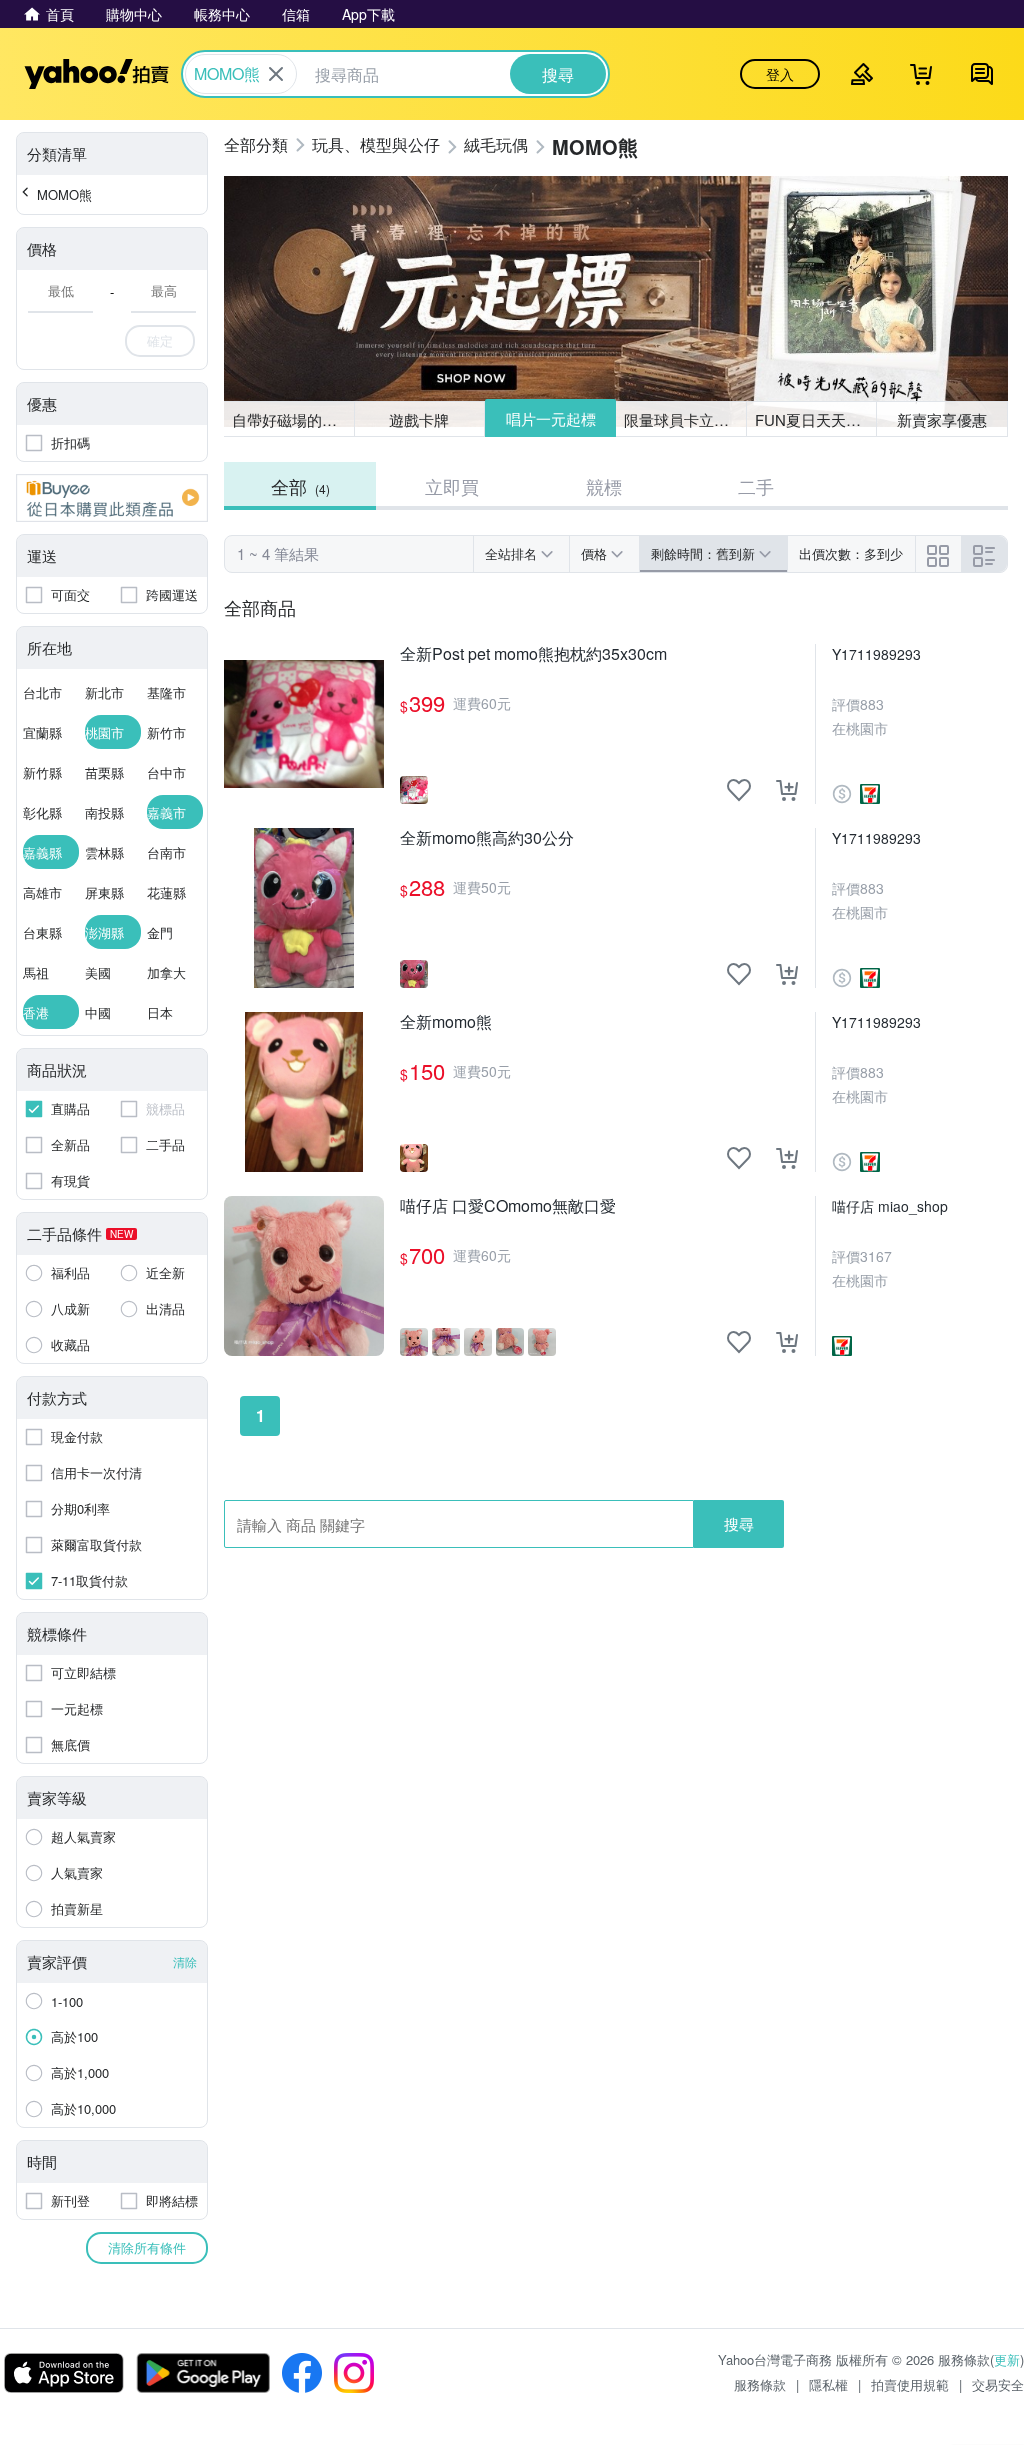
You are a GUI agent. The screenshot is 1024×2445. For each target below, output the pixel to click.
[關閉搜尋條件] (276, 74)
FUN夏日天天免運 (815, 419)
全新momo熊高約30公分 (487, 838)
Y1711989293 (876, 654)
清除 (185, 1961)
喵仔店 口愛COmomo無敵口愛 (508, 1206)
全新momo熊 (446, 1022)
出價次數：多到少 (851, 553)
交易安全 (998, 2384)
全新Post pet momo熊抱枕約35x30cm (533, 654)
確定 (160, 340)
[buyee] (112, 498)
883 (872, 704)
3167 (876, 1256)
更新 (1007, 2359)
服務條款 (760, 2384)
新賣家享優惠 (942, 419)
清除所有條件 (147, 2247)
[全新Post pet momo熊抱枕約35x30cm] (304, 724)
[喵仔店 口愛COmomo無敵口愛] (304, 1276)
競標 (604, 486)
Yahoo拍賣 (96, 74)
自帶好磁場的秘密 (292, 419)
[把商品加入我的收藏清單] (739, 790)
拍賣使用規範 (910, 2384)
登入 (780, 74)
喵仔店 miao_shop (890, 1206)
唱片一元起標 (551, 418)
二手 (756, 486)
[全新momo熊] (304, 1092)
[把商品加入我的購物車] (787, 790)
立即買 (452, 486)
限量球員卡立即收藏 (685, 419)
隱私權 (828, 2384)
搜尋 (739, 1523)
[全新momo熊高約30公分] (304, 908)
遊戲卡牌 (419, 419)
